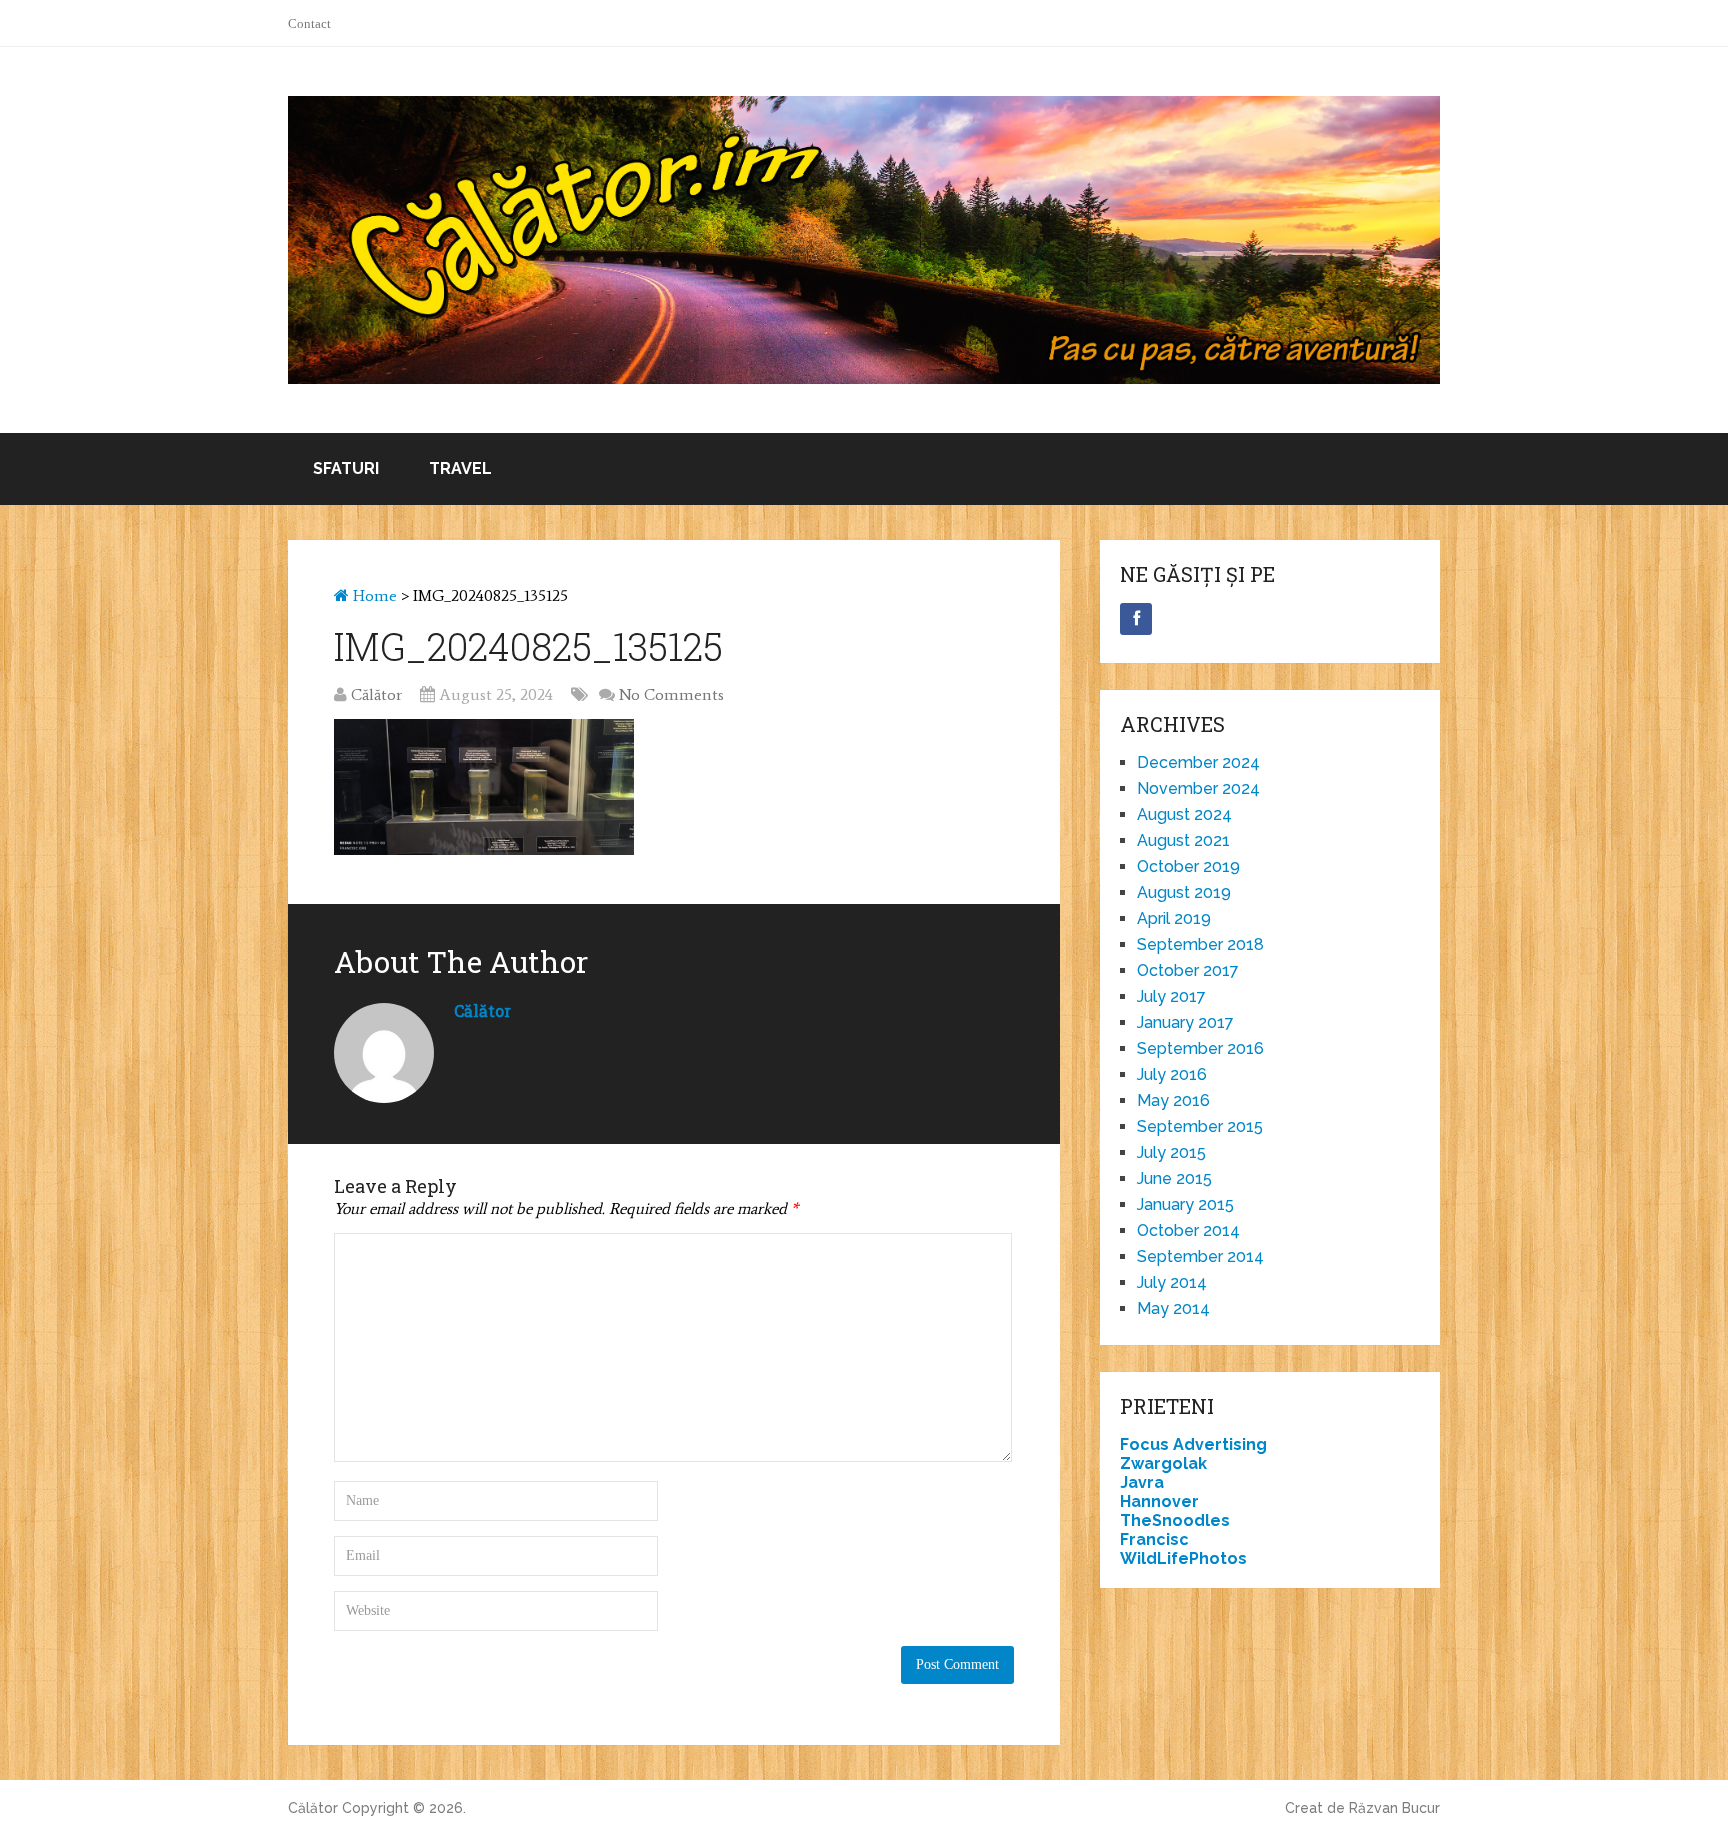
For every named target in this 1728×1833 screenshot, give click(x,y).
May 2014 (1173, 1308)
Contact (309, 23)
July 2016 (1172, 1074)
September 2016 (1200, 1048)
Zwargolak (1163, 1463)
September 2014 (1200, 1256)
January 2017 (1185, 1022)
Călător (376, 694)
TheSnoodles (1175, 1520)
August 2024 (1184, 814)
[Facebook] (1136, 619)
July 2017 (1171, 996)
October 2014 (1188, 1230)
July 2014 (1172, 1282)
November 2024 (1198, 788)
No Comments (671, 694)
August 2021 (1183, 840)
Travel (460, 468)
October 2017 (1188, 970)
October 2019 (1188, 866)
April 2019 (1174, 918)
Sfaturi (346, 468)
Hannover (1159, 1501)
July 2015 (1171, 1152)
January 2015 (1185, 1204)
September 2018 (1200, 944)
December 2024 (1198, 762)
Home (373, 595)
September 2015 (1200, 1126)
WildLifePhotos (1183, 1558)
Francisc (1154, 1539)
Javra (1142, 1482)
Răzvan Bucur (1394, 1808)
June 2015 (1174, 1178)
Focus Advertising (1193, 1444)
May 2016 (1173, 1100)
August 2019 (1184, 892)
